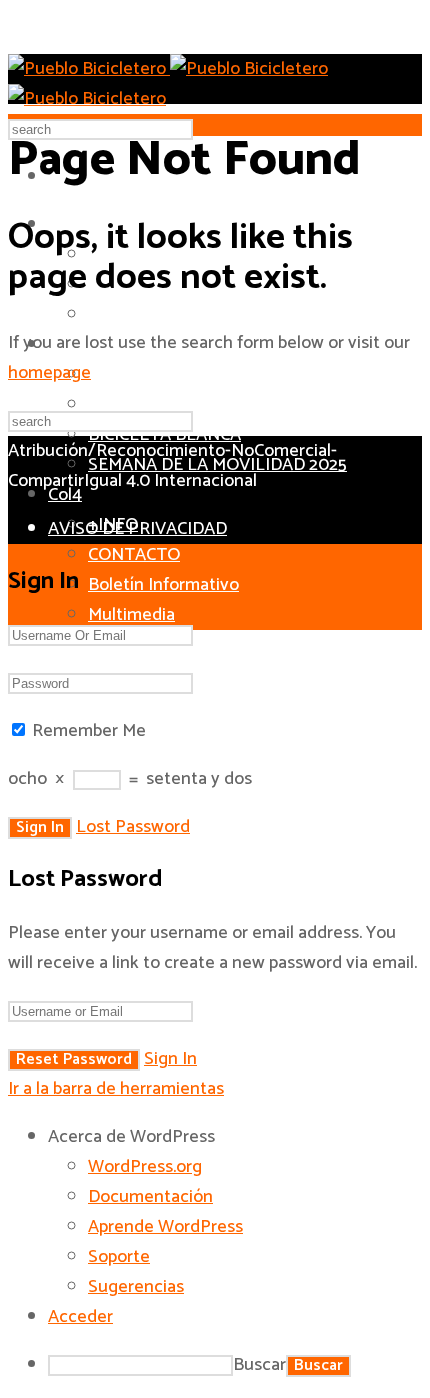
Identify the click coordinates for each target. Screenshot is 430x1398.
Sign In (170, 1059)
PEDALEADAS (142, 405)
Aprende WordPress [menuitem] (165, 1227)
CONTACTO (134, 555)
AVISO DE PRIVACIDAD (137, 529)
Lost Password (133, 827)
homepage (49, 373)
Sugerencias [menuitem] (136, 1287)
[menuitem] (235, 1137)
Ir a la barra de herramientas (116, 1089)
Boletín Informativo (163, 585)
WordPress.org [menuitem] (145, 1167)
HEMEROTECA (144, 315)
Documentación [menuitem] (150, 1197)
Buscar (259, 1365)
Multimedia (131, 615)
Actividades (151, 373)
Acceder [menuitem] (80, 1317)
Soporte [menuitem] (119, 1257)
